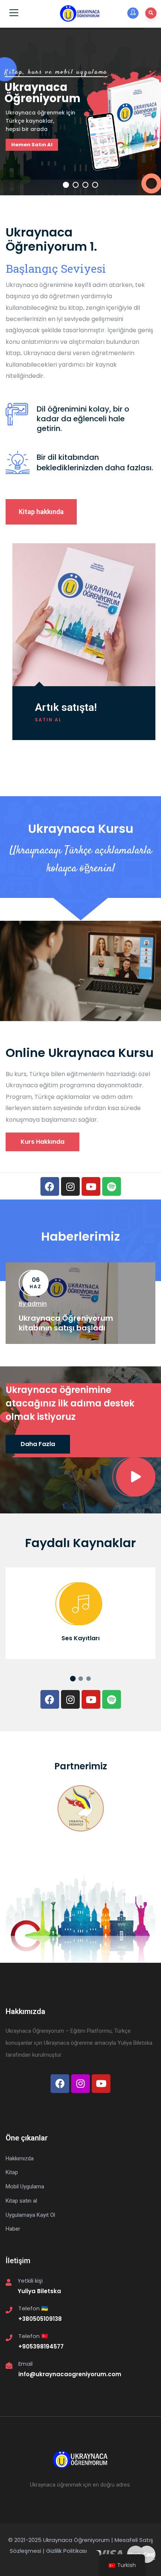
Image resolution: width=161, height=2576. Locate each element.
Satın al (48, 720)
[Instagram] (70, 1186)
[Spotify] (112, 1186)
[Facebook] (50, 1186)
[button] (41, 512)
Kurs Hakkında (42, 1142)
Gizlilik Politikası (66, 2551)
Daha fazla (38, 1444)
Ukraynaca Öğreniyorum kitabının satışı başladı (66, 1323)
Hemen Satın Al (32, 145)
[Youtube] (91, 1186)
